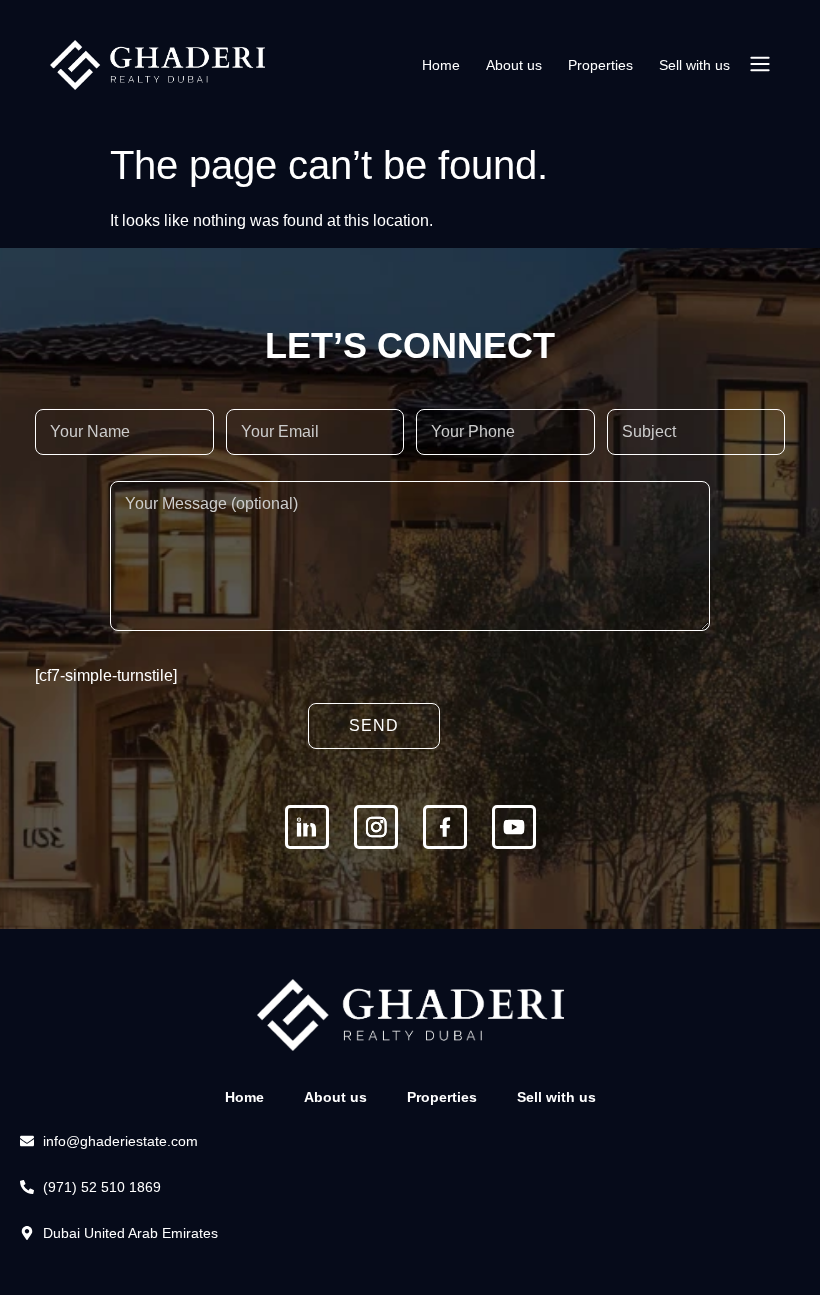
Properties (600, 65)
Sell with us (694, 65)
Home (441, 65)
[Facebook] (445, 827)
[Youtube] (514, 827)
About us (514, 65)
